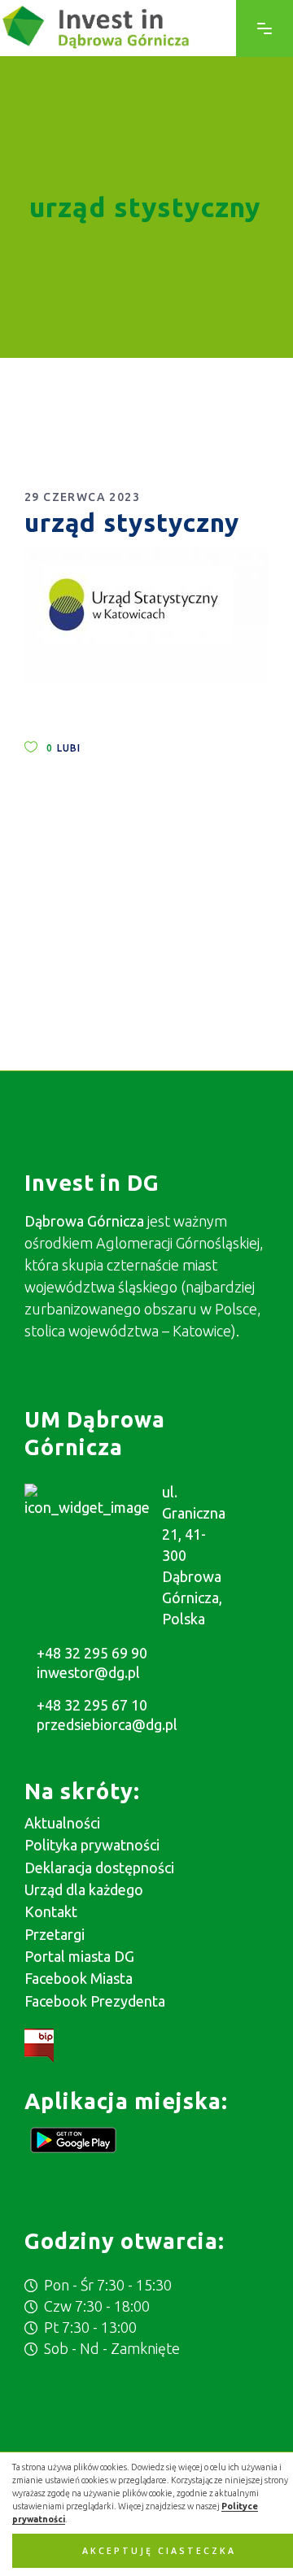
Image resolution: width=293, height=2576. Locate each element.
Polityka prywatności (92, 1845)
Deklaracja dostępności (99, 1868)
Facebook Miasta (79, 1978)
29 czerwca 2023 (82, 497)
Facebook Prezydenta (95, 2001)
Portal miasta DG (79, 1956)
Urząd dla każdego (84, 1890)
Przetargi (55, 1934)
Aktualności (62, 1823)
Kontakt (51, 1911)
